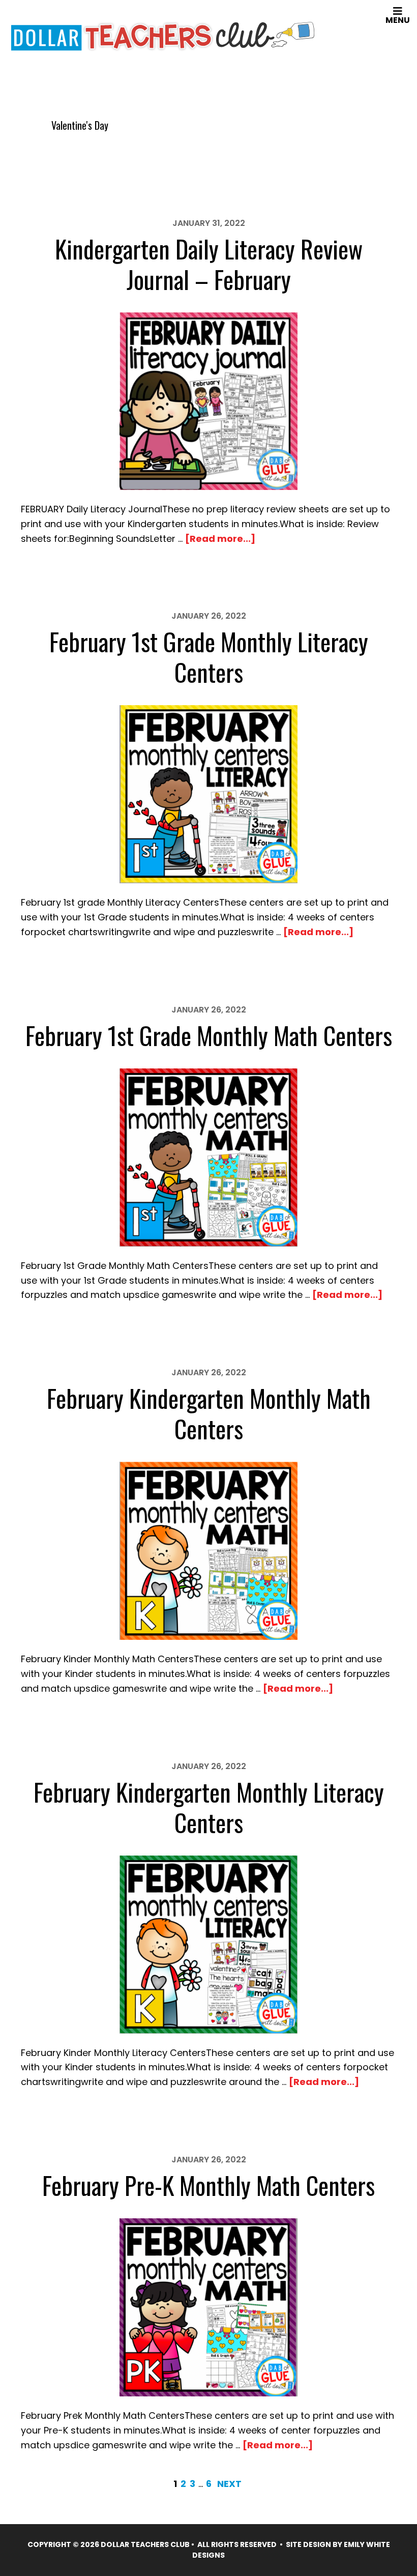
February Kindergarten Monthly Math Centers (209, 1413)
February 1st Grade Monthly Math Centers (209, 1035)
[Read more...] (220, 539)
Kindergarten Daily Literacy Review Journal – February (209, 264)
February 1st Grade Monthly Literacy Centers (209, 657)
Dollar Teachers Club (163, 34)
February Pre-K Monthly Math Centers (208, 2185)
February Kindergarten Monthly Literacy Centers (209, 1807)
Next (229, 2484)
